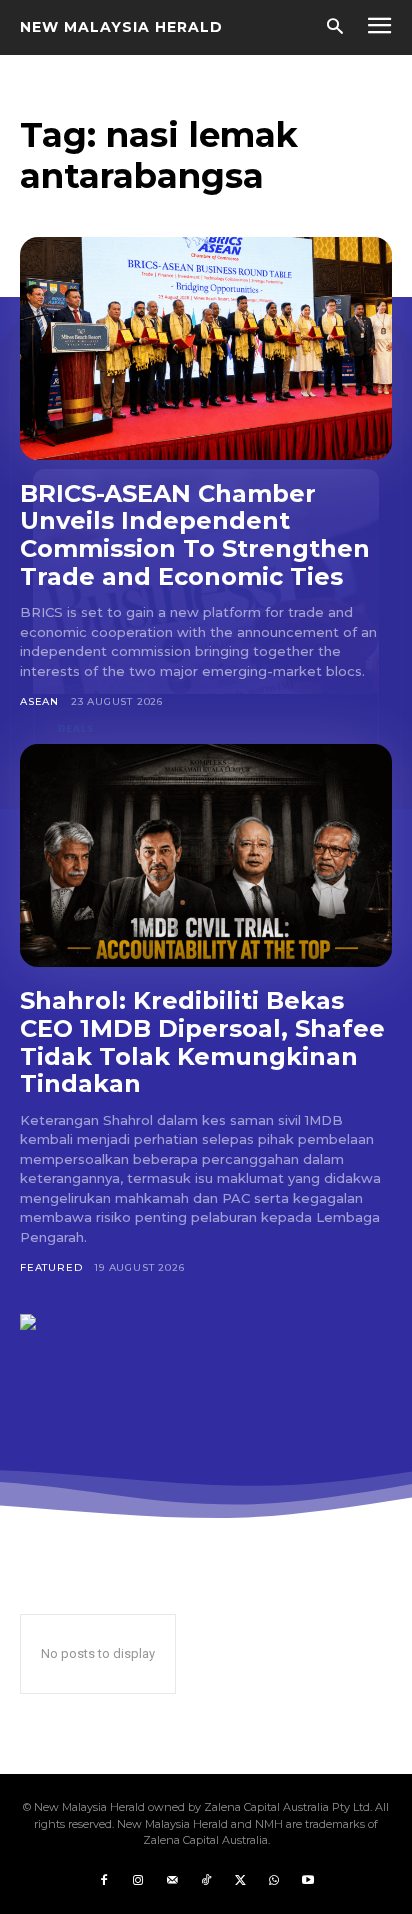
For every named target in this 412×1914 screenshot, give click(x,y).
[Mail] (172, 1881)
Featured (51, 1267)
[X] (240, 1881)
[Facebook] (104, 1881)
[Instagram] (138, 1881)
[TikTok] (206, 1881)
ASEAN (39, 701)
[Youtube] (308, 1881)
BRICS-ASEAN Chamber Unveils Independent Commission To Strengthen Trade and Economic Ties (195, 535)
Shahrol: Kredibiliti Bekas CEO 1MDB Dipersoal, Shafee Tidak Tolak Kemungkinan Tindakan (202, 1042)
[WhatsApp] (274, 1881)
